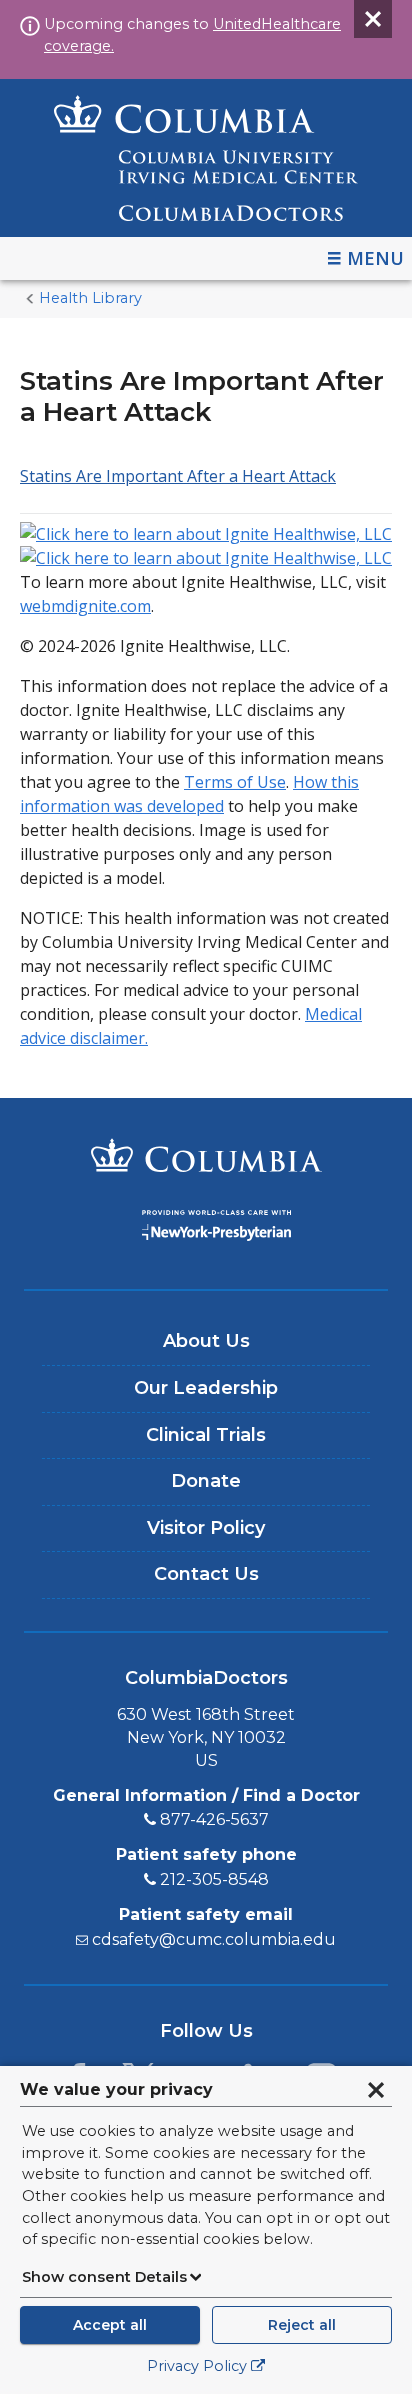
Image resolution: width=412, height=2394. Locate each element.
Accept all (110, 2325)
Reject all (302, 2325)
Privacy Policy (197, 2366)
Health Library (90, 298)
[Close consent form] (376, 2090)
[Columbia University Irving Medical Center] (206, 1158)
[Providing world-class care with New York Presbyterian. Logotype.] (206, 1228)
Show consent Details (104, 2277)
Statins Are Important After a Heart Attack (178, 476)
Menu (375, 258)
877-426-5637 (214, 1819)
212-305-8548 (214, 1879)
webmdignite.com (85, 606)
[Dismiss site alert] (373, 19)
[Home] (206, 158)
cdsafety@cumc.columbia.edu (214, 1939)
